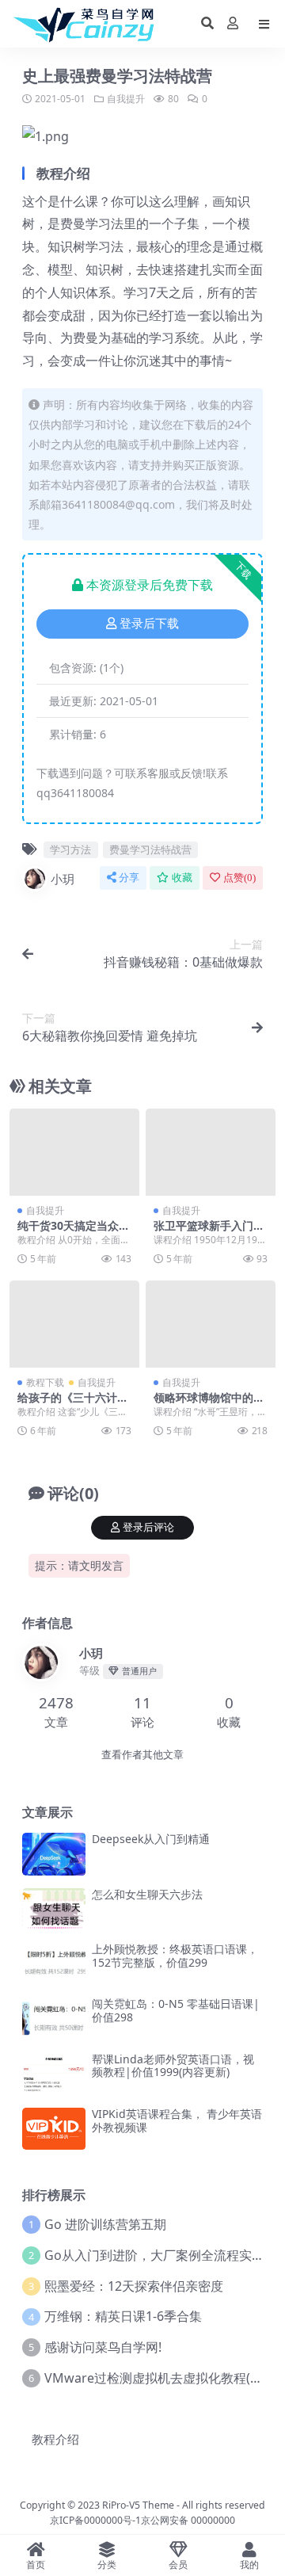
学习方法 (70, 849)
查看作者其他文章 (142, 1755)
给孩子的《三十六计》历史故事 (73, 1404)
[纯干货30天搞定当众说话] (74, 1152)
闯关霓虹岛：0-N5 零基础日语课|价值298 (176, 2010)
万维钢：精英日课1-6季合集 (123, 2316)
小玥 (63, 879)
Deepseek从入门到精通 (151, 1839)
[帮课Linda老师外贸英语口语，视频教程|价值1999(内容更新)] (54, 2074)
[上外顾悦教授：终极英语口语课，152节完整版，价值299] (54, 1964)
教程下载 (45, 1382)
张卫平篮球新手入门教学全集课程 (209, 1232)
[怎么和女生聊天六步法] (54, 1909)
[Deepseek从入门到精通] (54, 1854)
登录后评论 (148, 1527)
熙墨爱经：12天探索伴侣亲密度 (134, 2286)
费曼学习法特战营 (150, 849)
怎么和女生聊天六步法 (147, 1894)
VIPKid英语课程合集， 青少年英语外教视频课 (177, 2120)
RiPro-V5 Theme (138, 2505)
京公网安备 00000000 (188, 2520)
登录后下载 (149, 624)
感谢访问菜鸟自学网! (103, 2347)
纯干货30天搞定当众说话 (74, 1232)
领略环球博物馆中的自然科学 (209, 1404)
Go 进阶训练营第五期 (105, 2224)
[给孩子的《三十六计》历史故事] (74, 1324)
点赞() (239, 878)
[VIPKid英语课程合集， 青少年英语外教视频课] (54, 2129)
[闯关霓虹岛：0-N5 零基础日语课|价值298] (54, 2019)
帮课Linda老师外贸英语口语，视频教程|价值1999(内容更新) (173, 2066)
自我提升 (126, 99)
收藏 (182, 878)
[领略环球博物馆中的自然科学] (211, 1324)
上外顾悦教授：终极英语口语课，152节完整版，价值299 (175, 1956)
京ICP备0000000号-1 (95, 2520)
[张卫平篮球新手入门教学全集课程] (211, 1152)
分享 (129, 878)
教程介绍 (55, 2439)
